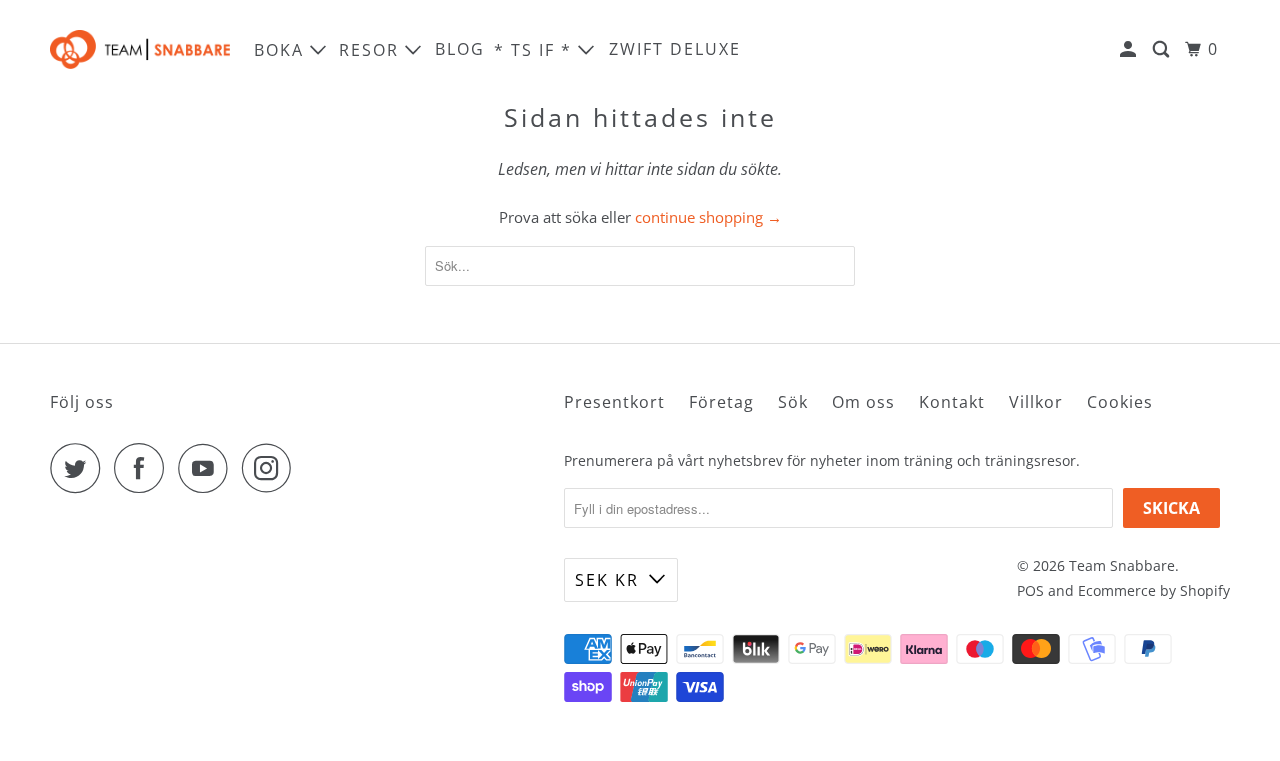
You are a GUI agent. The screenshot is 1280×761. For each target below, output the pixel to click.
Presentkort (614, 402)
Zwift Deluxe (675, 49)
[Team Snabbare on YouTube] (208, 468)
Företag (721, 402)
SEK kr (607, 580)
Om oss (863, 402)
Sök (793, 402)
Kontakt (952, 402)
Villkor (1036, 402)
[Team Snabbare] (140, 49)
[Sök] (1163, 49)
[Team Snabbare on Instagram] (272, 468)
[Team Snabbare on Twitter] (80, 468)
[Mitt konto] (1130, 49)
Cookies (1120, 402)
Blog (460, 49)
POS (1030, 590)
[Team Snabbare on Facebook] (144, 468)
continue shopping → (708, 217)
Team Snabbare (1122, 565)
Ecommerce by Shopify (1154, 590)
